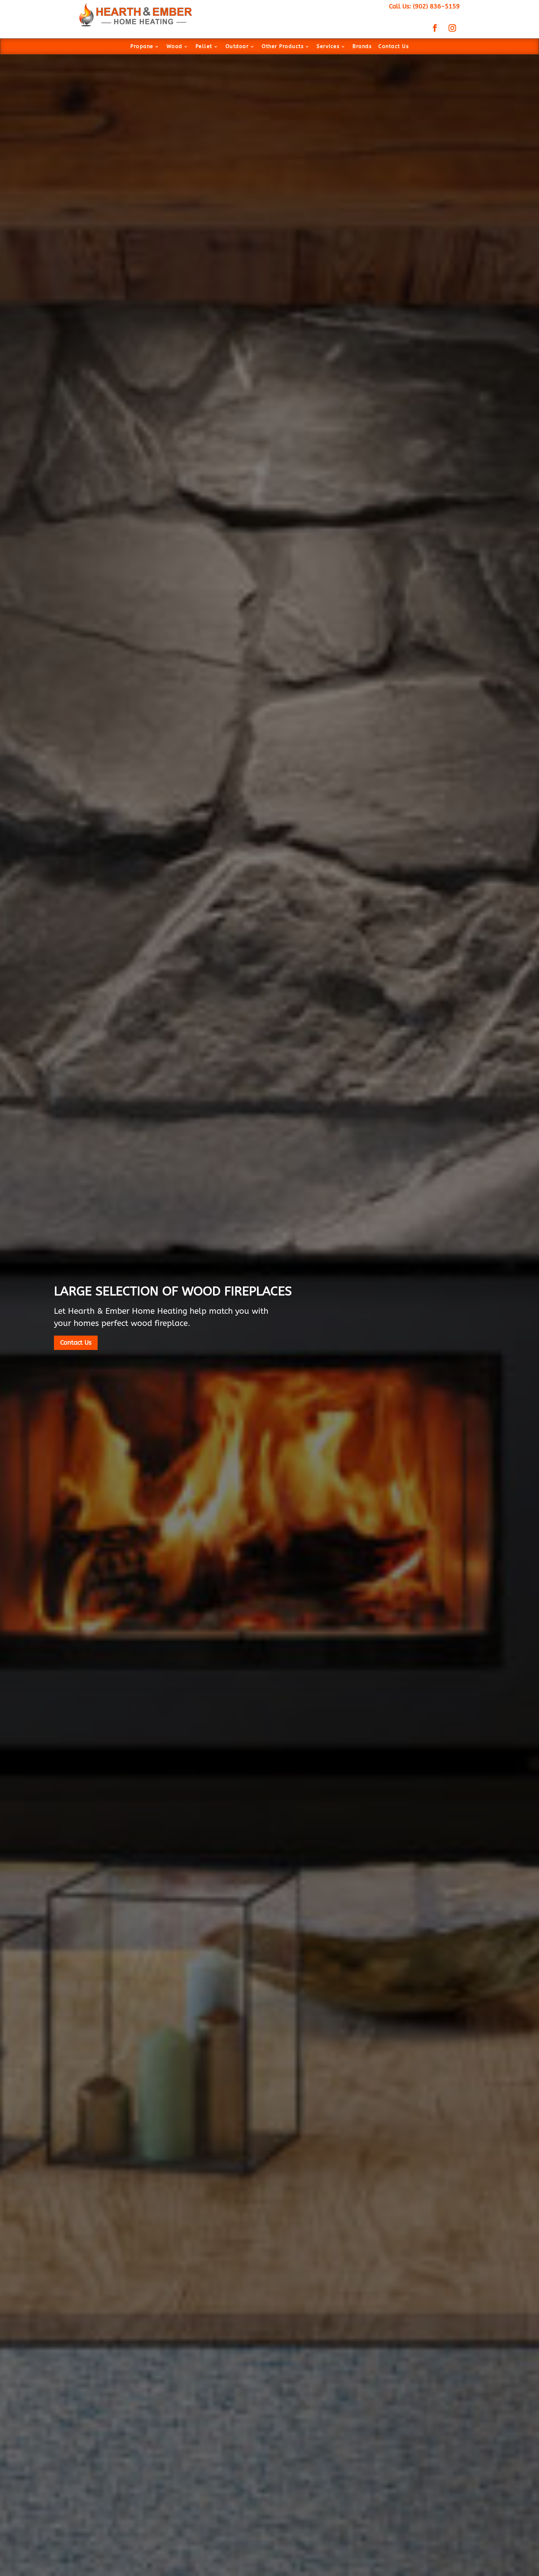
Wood (175, 47)
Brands (362, 47)
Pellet (204, 47)
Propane (142, 47)
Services (328, 47)
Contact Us (393, 47)
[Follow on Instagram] (452, 28)
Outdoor (237, 47)
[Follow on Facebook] (435, 28)
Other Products (283, 47)
